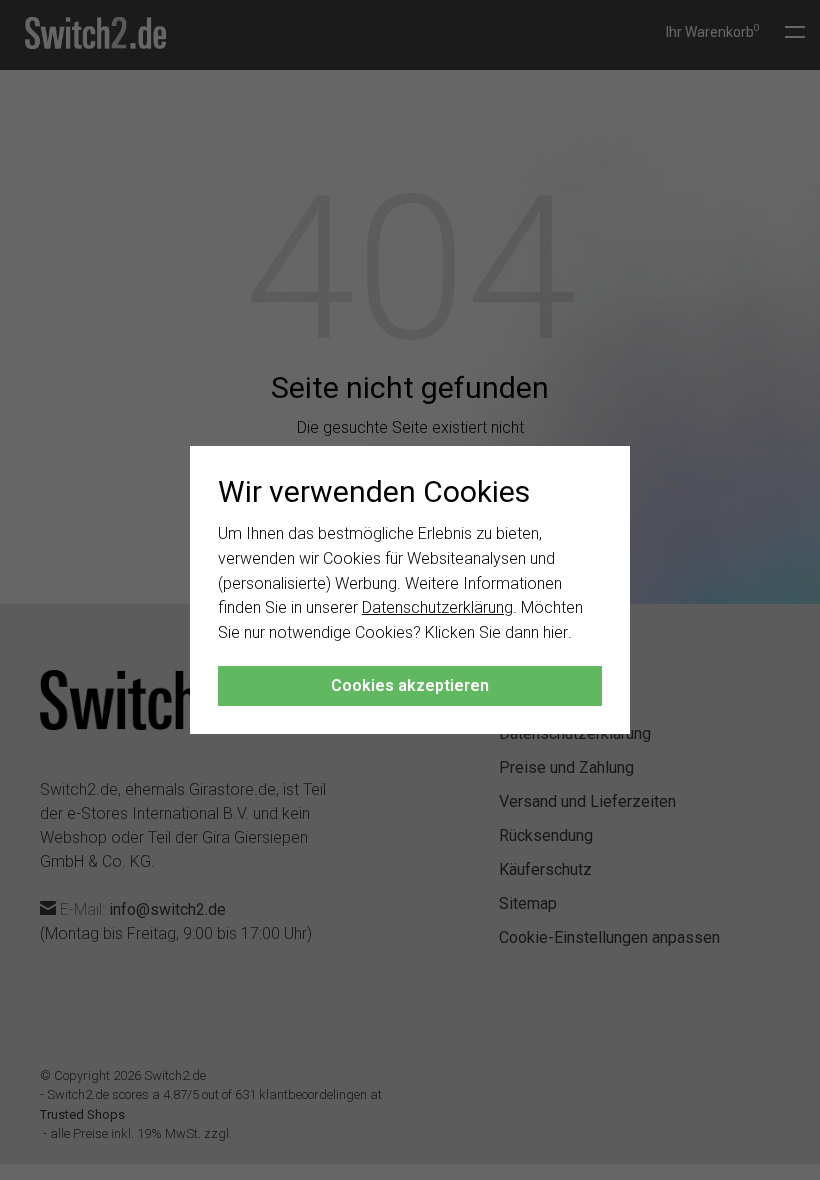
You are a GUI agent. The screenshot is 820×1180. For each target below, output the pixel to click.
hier (555, 632)
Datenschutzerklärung (437, 607)
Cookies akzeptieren (410, 685)
